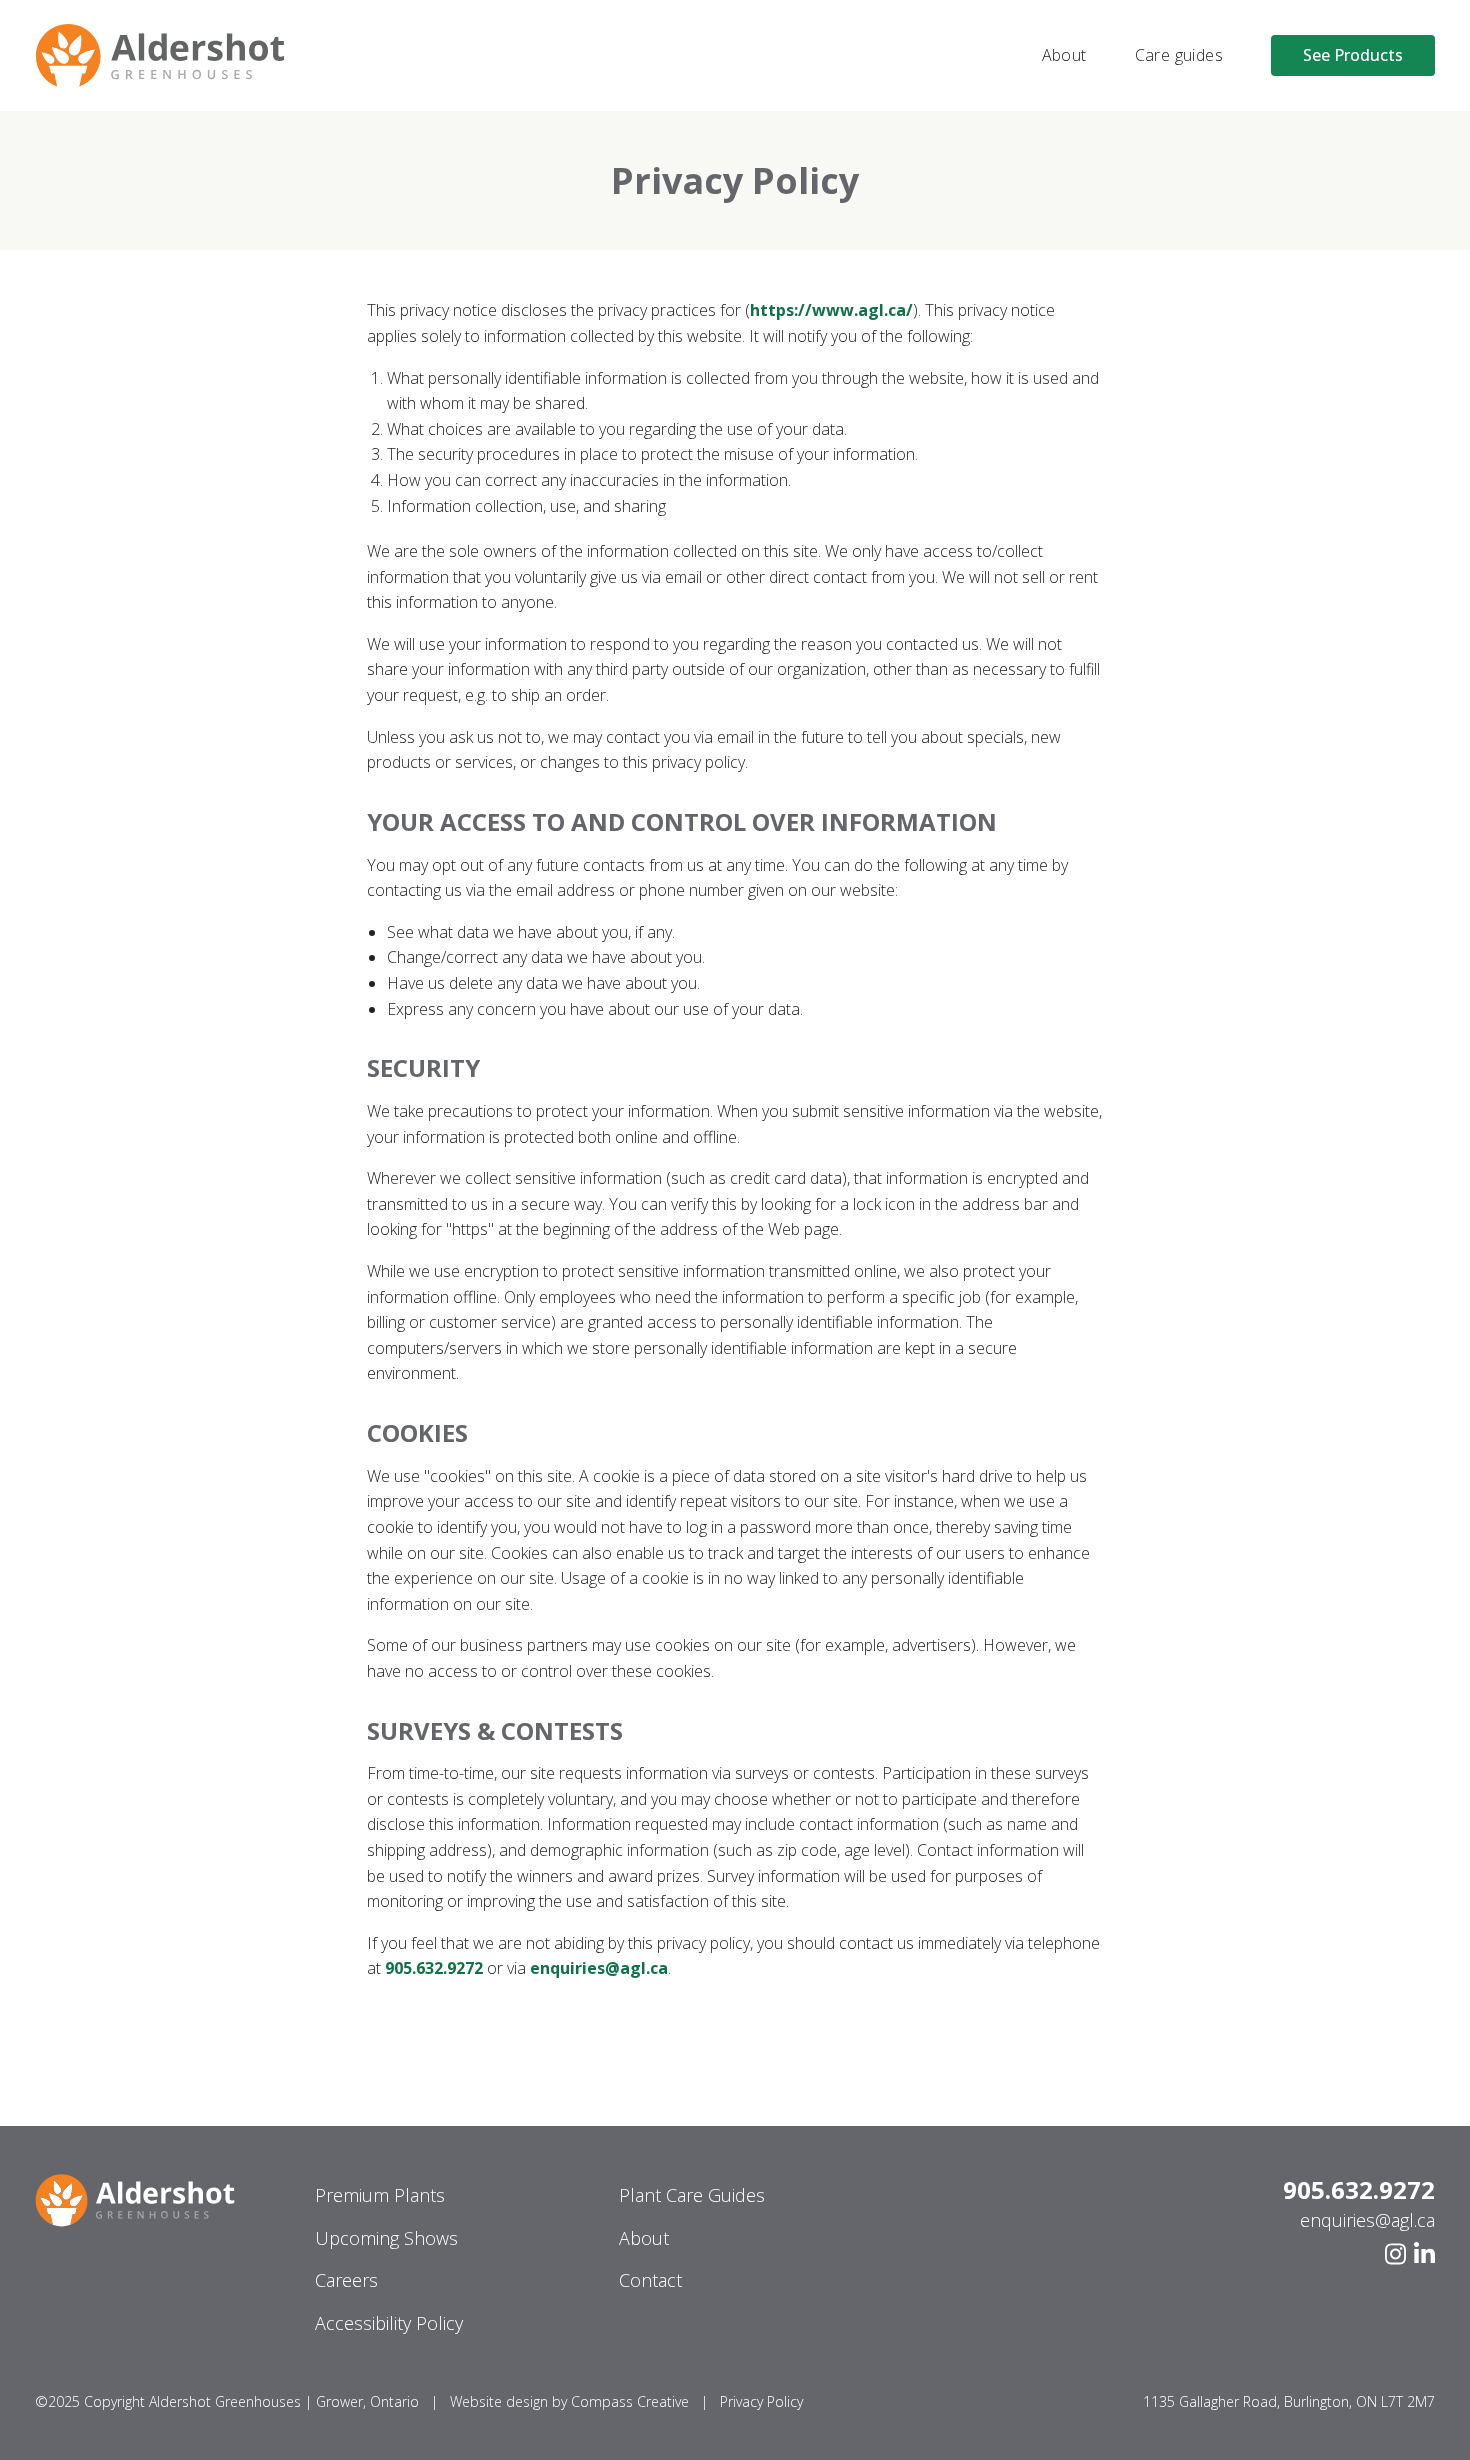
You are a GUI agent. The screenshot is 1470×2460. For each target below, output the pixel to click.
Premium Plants (380, 2195)
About (1064, 55)
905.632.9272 (1359, 2190)
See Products (1353, 55)
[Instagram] (1395, 2254)
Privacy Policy (761, 2401)
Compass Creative (630, 2401)
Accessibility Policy (389, 2323)
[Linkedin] (1424, 2254)
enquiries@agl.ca (1367, 2220)
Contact (650, 2280)
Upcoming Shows (386, 2238)
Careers (346, 2280)
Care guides (1179, 55)
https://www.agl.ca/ (831, 310)
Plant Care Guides (692, 2195)
